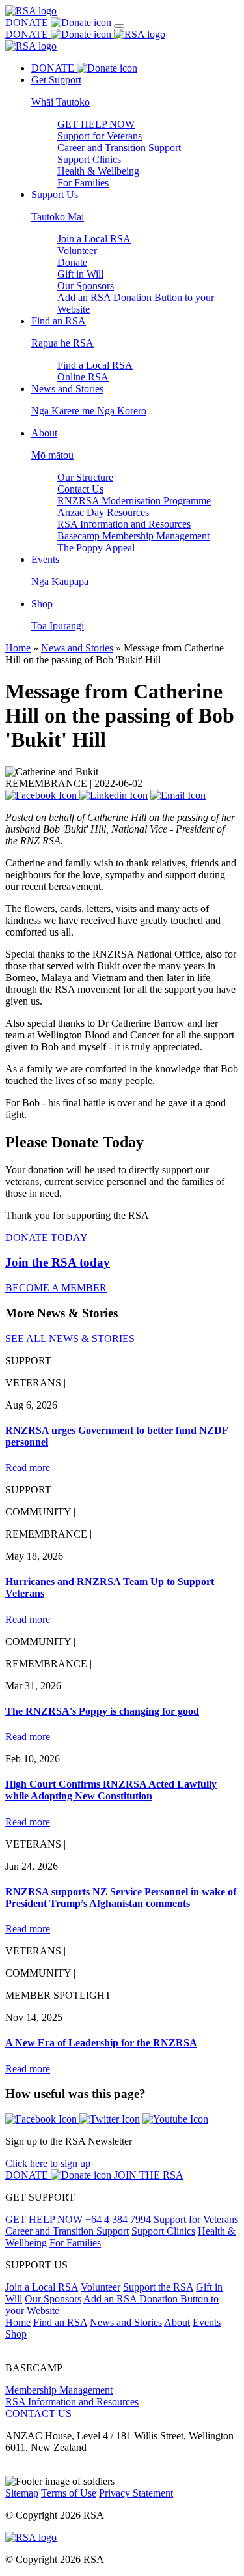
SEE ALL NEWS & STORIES (70, 1338)
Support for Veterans (100, 136)
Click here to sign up (48, 2163)
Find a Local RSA (95, 365)
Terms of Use (69, 2493)
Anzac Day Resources (103, 512)
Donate (72, 262)
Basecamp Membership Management (133, 536)
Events (207, 2322)
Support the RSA (158, 2287)
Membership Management (59, 2390)
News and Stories (77, 648)
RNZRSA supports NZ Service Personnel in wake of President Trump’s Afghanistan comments (121, 1897)
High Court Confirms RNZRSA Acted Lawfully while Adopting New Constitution (111, 1790)
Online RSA (83, 377)
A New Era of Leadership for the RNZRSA (101, 2043)
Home (18, 648)
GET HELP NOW (96, 124)
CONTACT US (38, 2413)
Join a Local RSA (94, 239)
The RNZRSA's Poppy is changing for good (102, 1711)
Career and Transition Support (119, 148)
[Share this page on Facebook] (42, 795)
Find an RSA (60, 2322)
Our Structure (85, 477)
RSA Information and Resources (124, 524)
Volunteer (77, 250)
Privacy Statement (136, 2493)
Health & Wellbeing (98, 171)
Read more (28, 1467)
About (177, 2322)
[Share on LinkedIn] (114, 795)
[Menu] (119, 26)
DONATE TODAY (47, 1238)
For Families (83, 183)
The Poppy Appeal (96, 548)
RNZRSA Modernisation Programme (134, 501)
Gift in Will (80, 274)
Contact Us (80, 489)
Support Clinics (89, 159)
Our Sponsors (86, 286)
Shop (16, 2334)
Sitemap (22, 2493)
